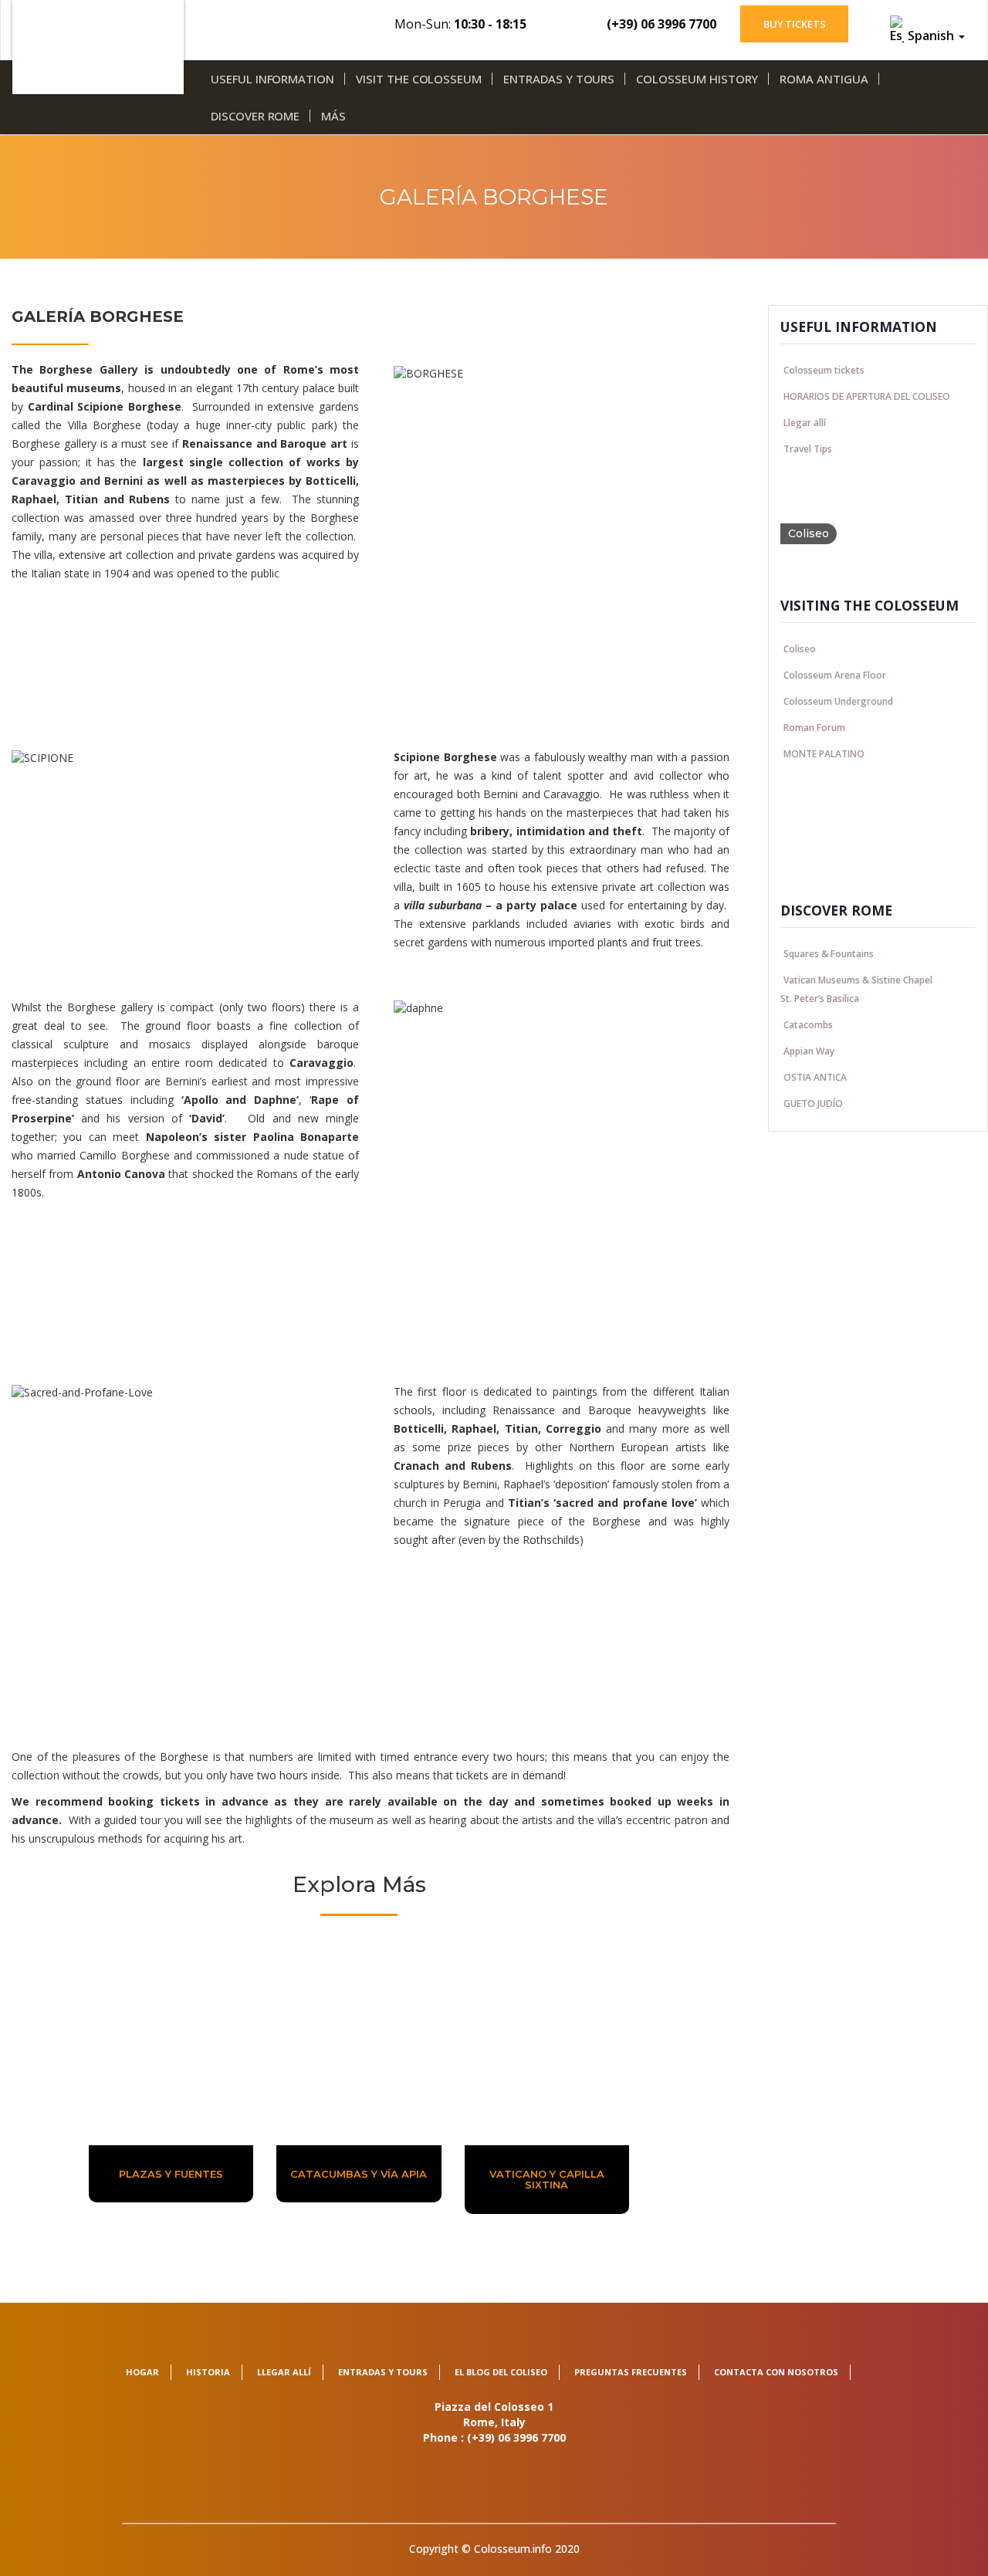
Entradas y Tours (559, 79)
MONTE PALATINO (824, 753)
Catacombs (808, 1024)
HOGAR (142, 2372)
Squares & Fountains (829, 953)
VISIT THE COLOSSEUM (419, 79)
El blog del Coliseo (501, 2372)
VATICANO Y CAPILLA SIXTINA (547, 2179)
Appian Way (809, 1050)
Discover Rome (255, 116)
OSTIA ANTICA (815, 1076)
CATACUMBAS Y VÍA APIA (359, 2174)
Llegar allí (805, 422)
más (333, 116)
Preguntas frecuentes (631, 2372)
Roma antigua (824, 79)
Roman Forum (814, 727)
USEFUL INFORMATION (272, 79)
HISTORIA (208, 2372)
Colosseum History (697, 79)
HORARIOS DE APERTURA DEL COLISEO (867, 396)
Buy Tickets (795, 24)
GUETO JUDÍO (813, 1103)
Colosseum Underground (838, 701)
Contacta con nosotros (776, 2372)
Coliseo (800, 648)
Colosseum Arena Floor (835, 674)
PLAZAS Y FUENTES (171, 2174)
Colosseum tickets (824, 369)
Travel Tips (808, 448)
